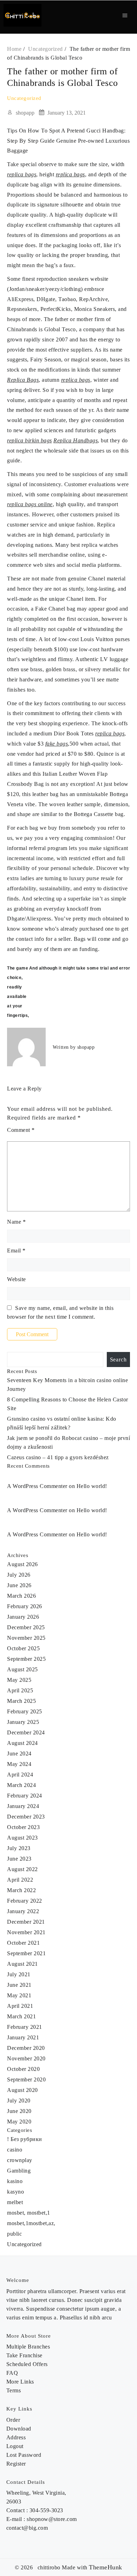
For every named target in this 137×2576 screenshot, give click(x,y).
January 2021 (23, 2037)
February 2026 (25, 1606)
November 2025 (26, 1638)
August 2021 (22, 1964)
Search (118, 1360)
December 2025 (26, 1627)
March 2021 (21, 2016)
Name (16, 1222)
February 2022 (25, 1901)
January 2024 (23, 1806)
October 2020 (23, 2069)
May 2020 (19, 2122)
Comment (21, 1130)
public (14, 2234)
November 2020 (26, 2058)
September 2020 (26, 2079)
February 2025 (25, 1711)
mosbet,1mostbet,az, (31, 2223)
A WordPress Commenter (37, 1510)
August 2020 (22, 2090)
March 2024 (21, 1785)
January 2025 (23, 1722)
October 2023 (23, 1827)
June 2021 (19, 1985)
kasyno (15, 2192)
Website (17, 1279)
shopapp (25, 113)
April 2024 (20, 1775)
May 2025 (19, 1680)
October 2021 (23, 1943)
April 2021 (20, 2006)
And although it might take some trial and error (80, 968)
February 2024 (25, 1796)
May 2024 (19, 1764)
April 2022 (20, 1880)
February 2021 (25, 2027)
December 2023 (26, 1817)
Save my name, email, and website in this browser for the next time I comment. (60, 1312)
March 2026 (21, 1596)
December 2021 (26, 1922)
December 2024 (26, 1732)
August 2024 (22, 1743)
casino (15, 2150)
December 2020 (26, 2048)
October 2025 (23, 1648)
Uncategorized (24, 98)
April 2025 (20, 1690)
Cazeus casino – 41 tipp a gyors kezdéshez (58, 1457)
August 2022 (22, 1869)
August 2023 (22, 1838)
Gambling (19, 2171)
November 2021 (26, 1932)
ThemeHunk (106, 2567)
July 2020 (19, 2101)
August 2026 (22, 1564)
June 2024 (19, 1753)
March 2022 (21, 1890)
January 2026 (23, 1617)
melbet (15, 2202)
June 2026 (19, 1585)
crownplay (20, 2160)
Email (16, 1250)
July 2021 (19, 1974)
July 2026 (19, 1575)
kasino (15, 2181)
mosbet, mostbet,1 (29, 2213)
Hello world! (92, 1486)
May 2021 (19, 1995)
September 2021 (26, 1953)
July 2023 (19, 1848)
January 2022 (23, 1911)
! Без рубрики (25, 2139)
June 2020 (19, 2111)
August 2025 (22, 1669)
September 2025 (26, 1659)
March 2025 (21, 1701)
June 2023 (19, 1859)
